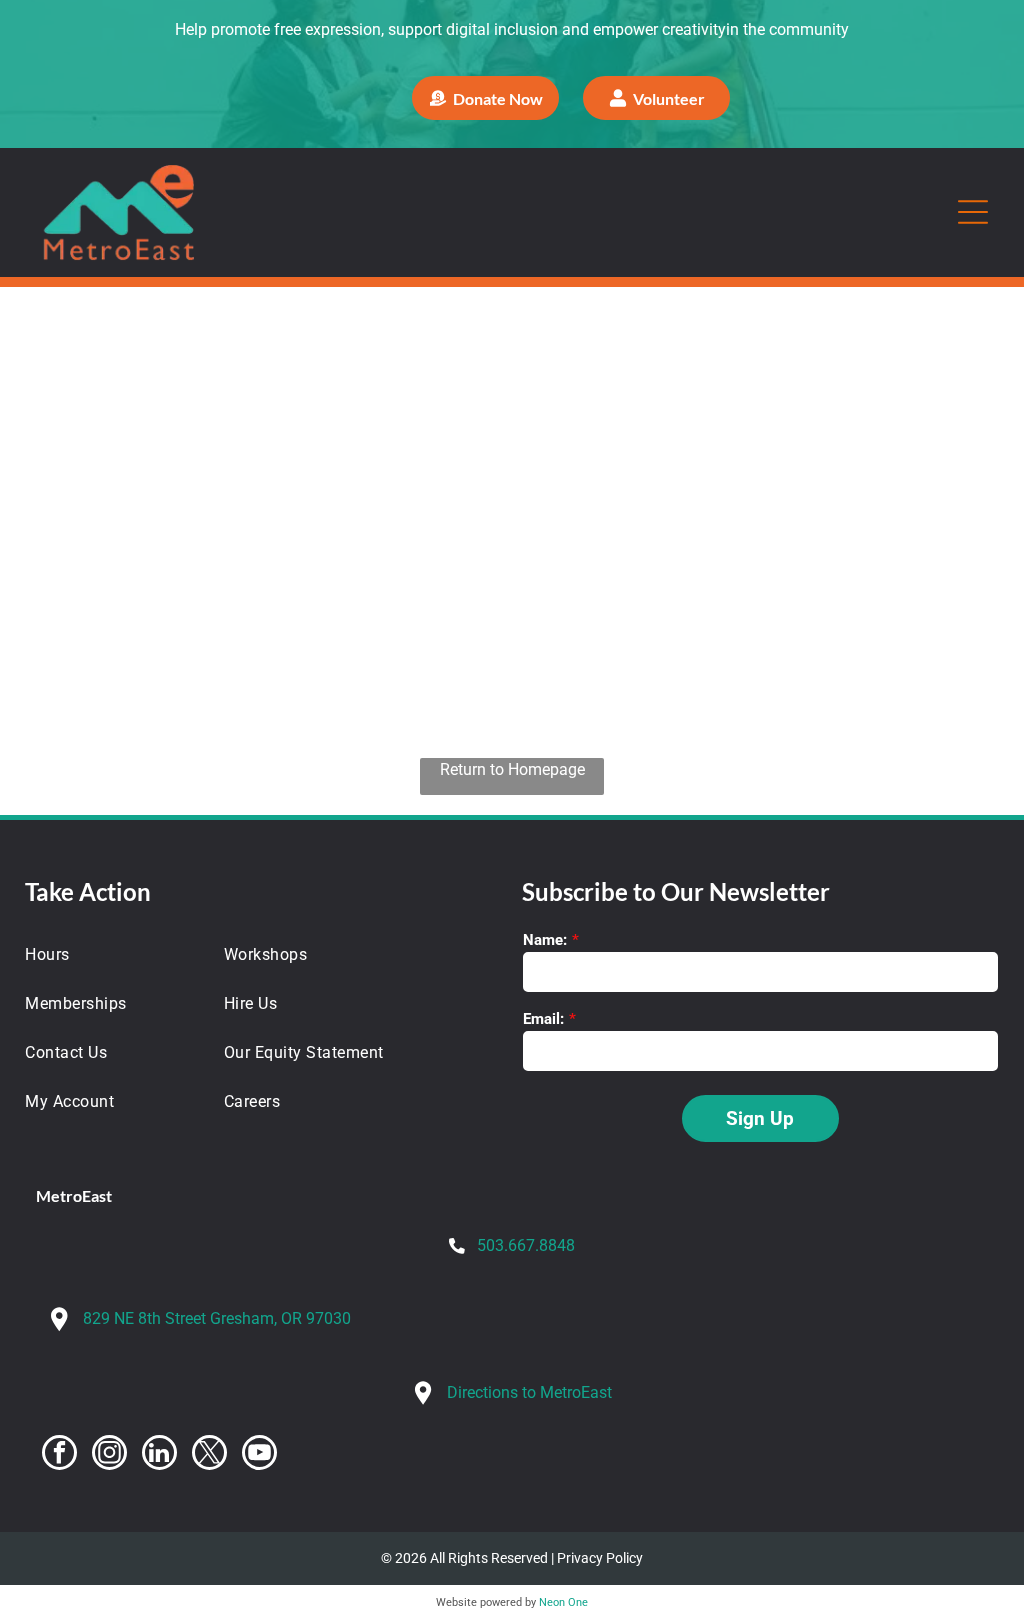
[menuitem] (112, 954)
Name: (545, 940)
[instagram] (109, 1455)
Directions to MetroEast (529, 1392)
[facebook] (59, 1455)
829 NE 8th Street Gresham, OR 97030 (217, 1318)
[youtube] (259, 1455)
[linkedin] (159, 1455)
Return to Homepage (512, 769)
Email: (543, 1019)
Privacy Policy (600, 1558)
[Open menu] (973, 212)
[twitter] (209, 1455)
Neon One (563, 1602)
